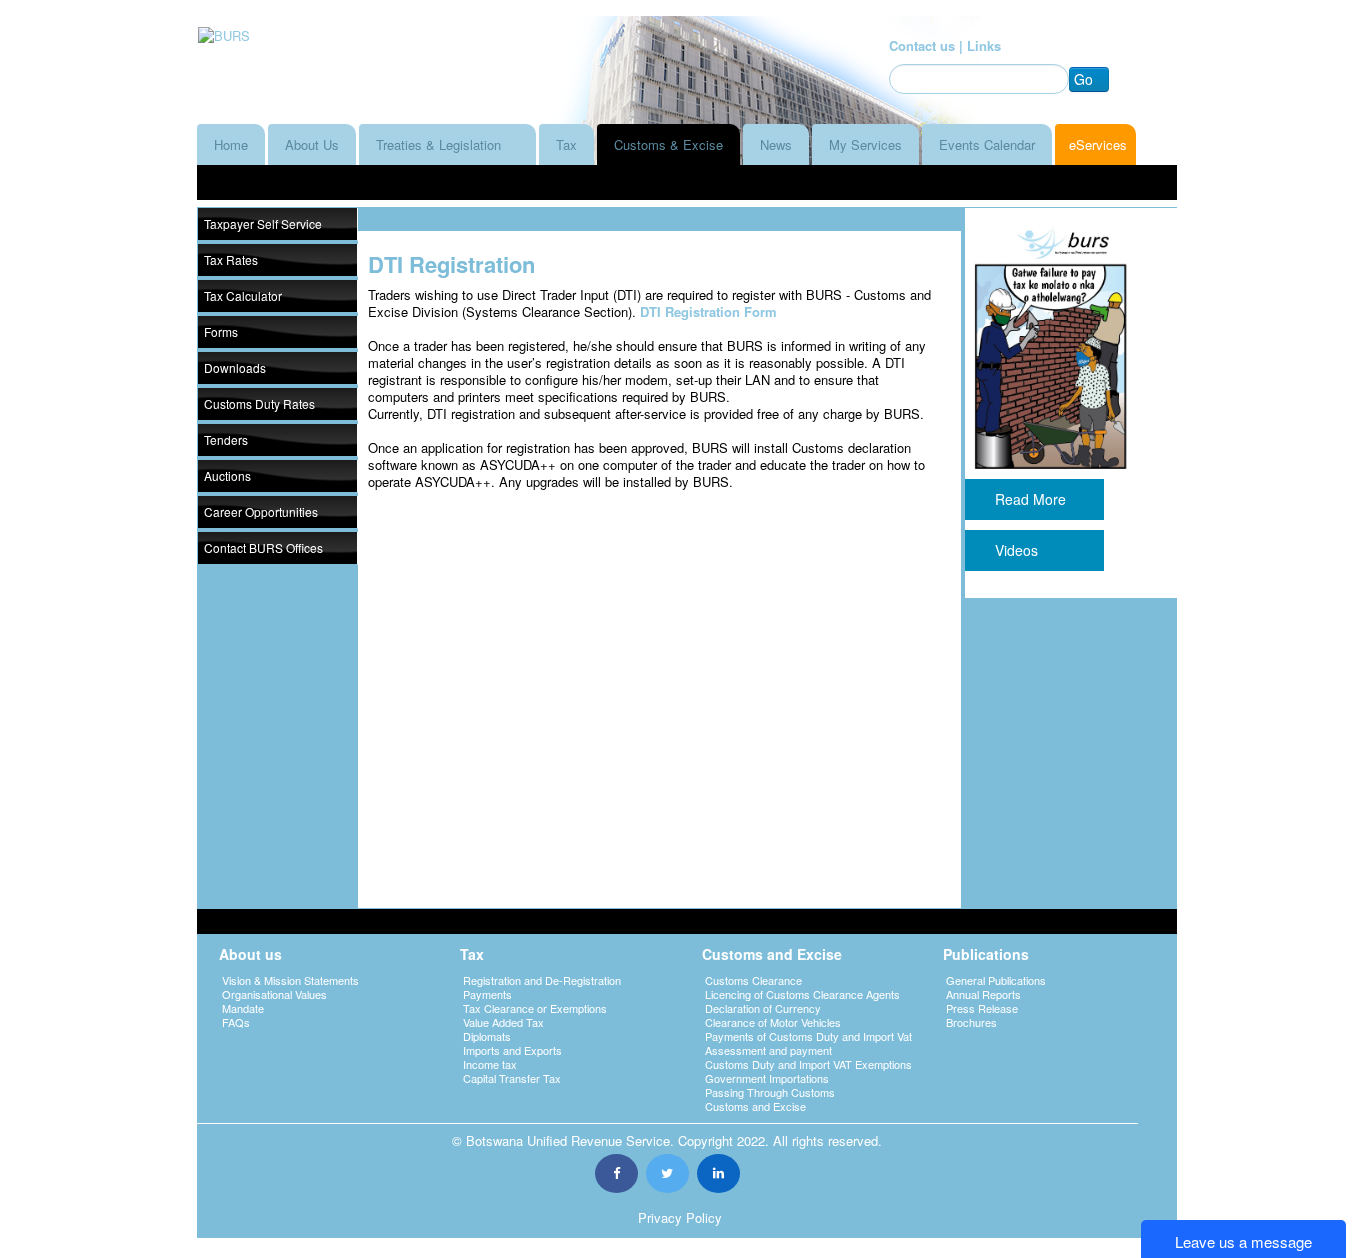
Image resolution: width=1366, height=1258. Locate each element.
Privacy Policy (680, 1217)
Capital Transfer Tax (512, 1078)
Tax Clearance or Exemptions (535, 1008)
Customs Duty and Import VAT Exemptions (808, 1064)
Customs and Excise (755, 1106)
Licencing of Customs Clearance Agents (802, 994)
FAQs (236, 1022)
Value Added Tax (503, 1022)
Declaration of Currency (763, 1008)
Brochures (971, 1022)
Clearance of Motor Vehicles (773, 1022)
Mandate (243, 1008)
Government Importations (767, 1078)
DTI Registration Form (710, 311)
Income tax (490, 1064)
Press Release (982, 1008)
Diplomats (487, 1036)
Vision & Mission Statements (290, 980)
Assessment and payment (768, 1050)
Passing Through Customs (770, 1092)
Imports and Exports (512, 1050)
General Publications (996, 980)
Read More (1034, 499)
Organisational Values (274, 994)
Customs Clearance (753, 980)
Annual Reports (983, 994)
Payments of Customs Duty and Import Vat (808, 1036)
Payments (487, 994)
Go (1083, 79)
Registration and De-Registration (542, 980)
